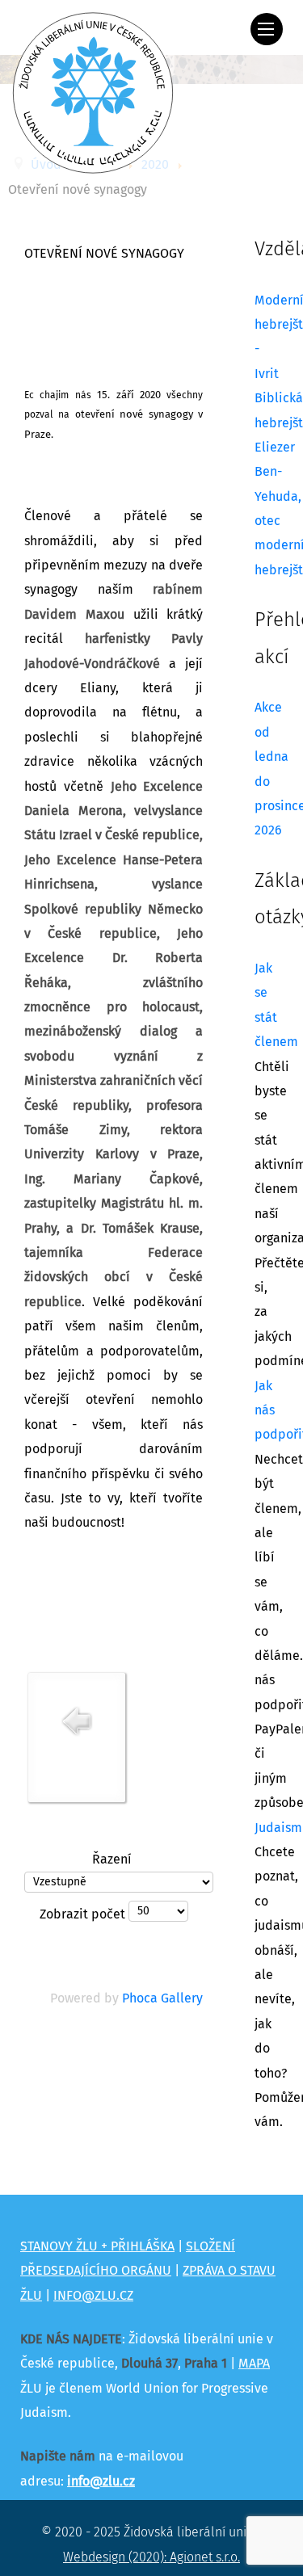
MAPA (254, 2364)
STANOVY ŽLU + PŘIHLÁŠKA (97, 2246)
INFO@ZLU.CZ (93, 2296)
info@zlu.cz (101, 2481)
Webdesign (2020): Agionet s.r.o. (151, 2557)
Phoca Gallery (162, 1998)
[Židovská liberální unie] (93, 93)
